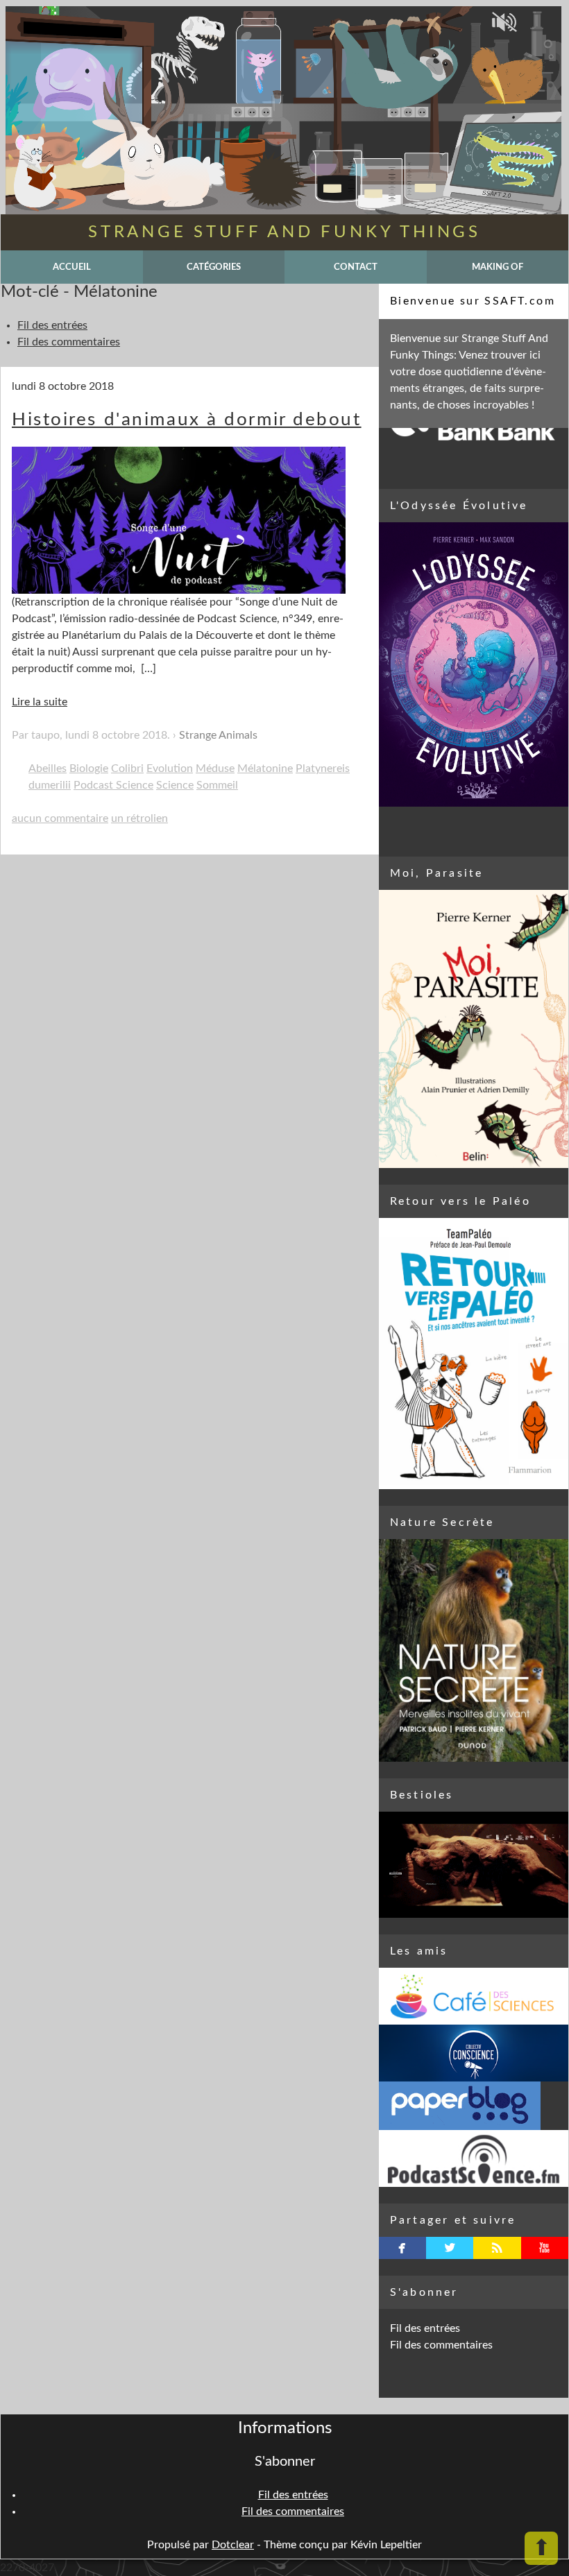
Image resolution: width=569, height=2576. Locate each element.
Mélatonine (265, 768)
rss (497, 2248)
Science (175, 785)
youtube (544, 2248)
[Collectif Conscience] (474, 2053)
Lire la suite (40, 702)
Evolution (170, 768)
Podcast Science (113, 785)
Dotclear (233, 2545)
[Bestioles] (474, 1865)
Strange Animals (218, 735)
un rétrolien (139, 818)
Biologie (89, 768)
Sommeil (217, 785)
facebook (402, 2248)
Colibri (127, 768)
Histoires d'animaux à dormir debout (187, 420)
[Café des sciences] (474, 1996)
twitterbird (450, 2248)
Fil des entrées (52, 325)
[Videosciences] (474, 2158)
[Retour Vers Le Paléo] (474, 1354)
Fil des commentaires (69, 342)
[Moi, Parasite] (474, 1029)
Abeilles (48, 768)
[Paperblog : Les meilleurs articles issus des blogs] (474, 2106)
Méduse (215, 768)
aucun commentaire (60, 818)
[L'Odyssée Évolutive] (474, 664)
